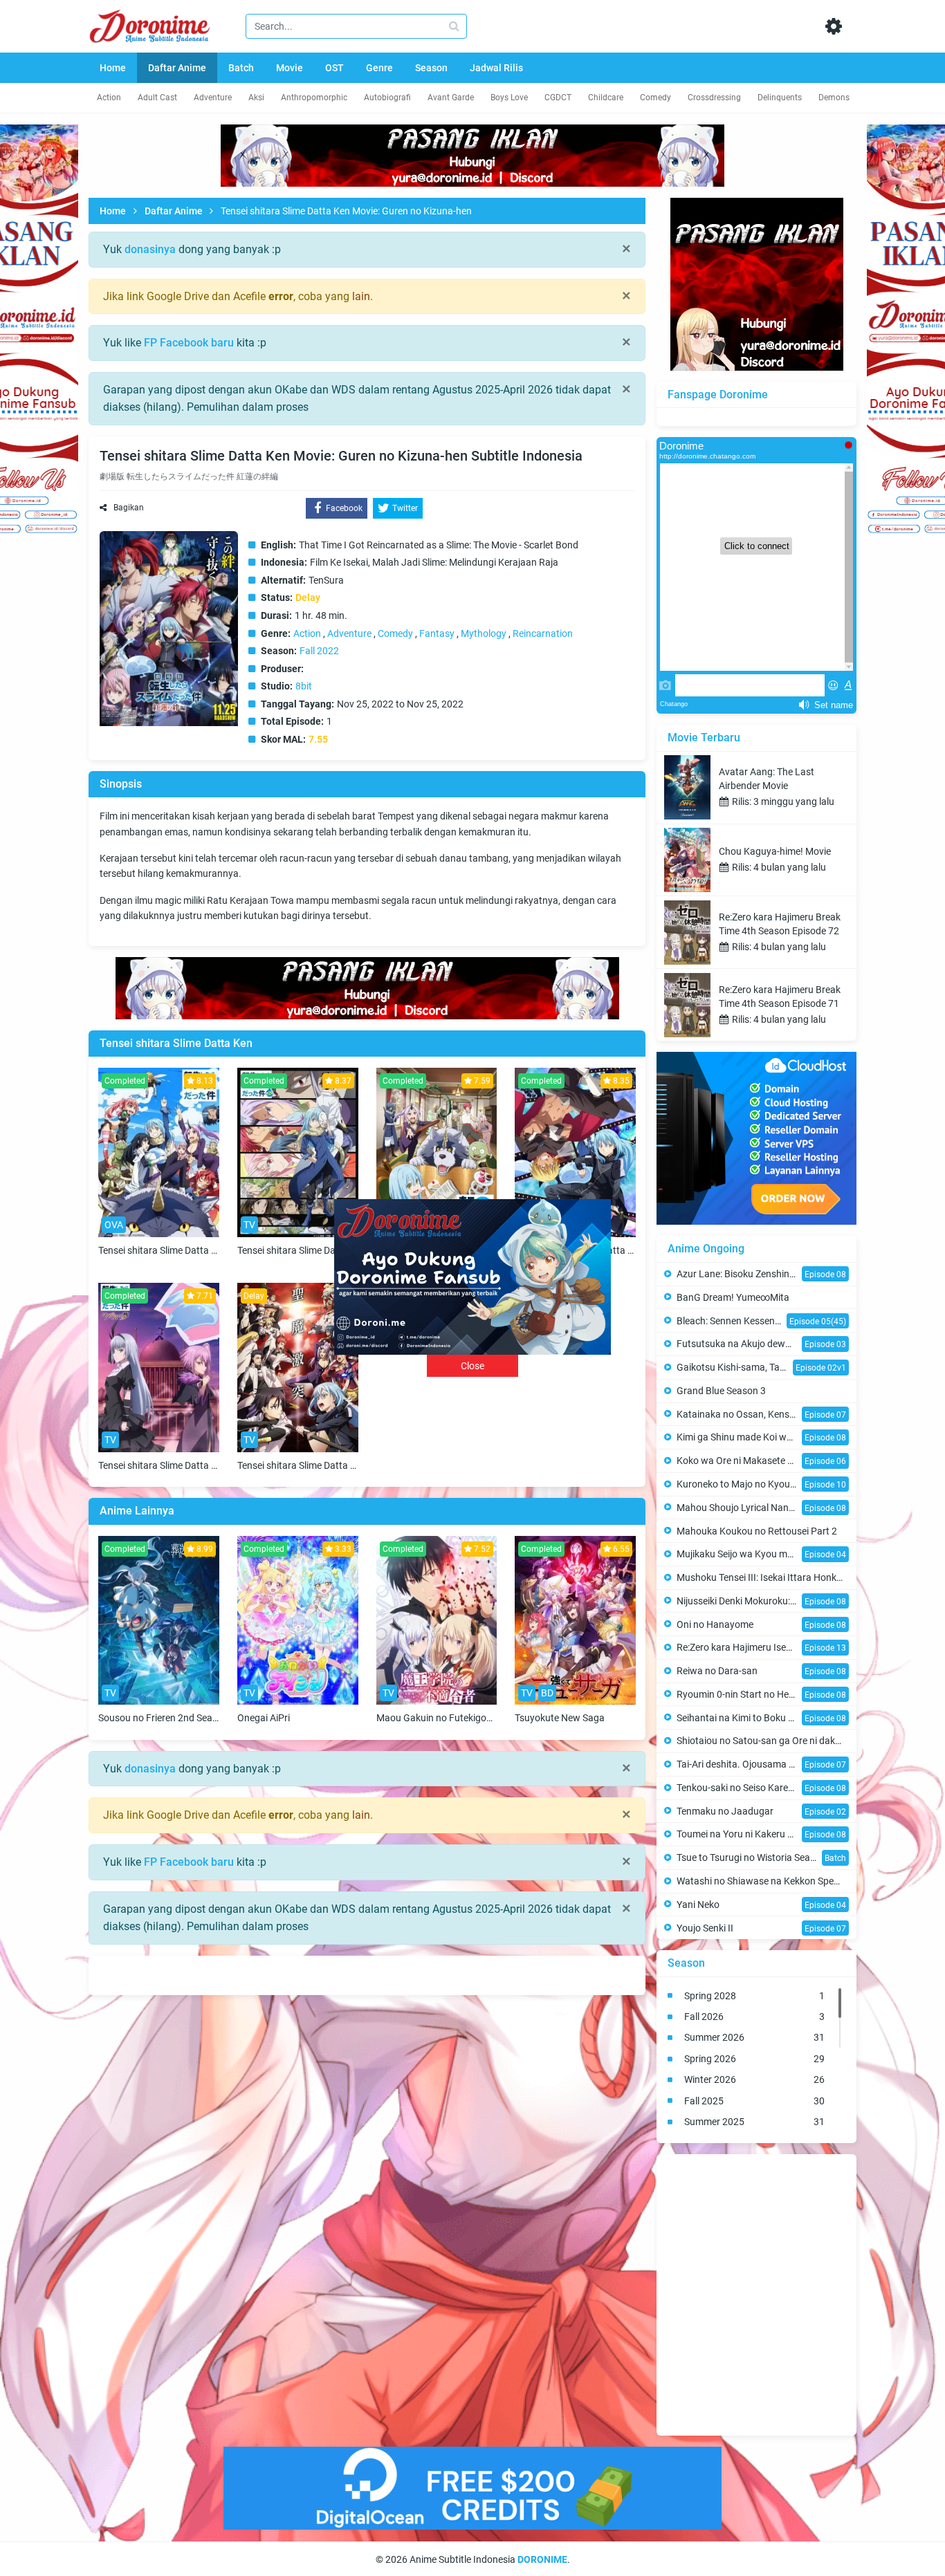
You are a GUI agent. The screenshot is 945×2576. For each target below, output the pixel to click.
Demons (834, 98)
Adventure (213, 98)
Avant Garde (451, 98)
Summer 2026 (754, 2037)
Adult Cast (157, 98)
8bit (304, 686)
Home (113, 211)
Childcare (606, 98)
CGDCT (558, 98)
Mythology (484, 633)
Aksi (256, 98)
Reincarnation (543, 633)
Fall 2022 (319, 651)
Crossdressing (714, 98)
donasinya (150, 249)
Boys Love (509, 98)
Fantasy (437, 633)
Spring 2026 (754, 2059)
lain (361, 296)
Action (109, 98)
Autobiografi (387, 98)
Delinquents (780, 98)
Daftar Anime (174, 211)
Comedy (655, 98)
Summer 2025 (754, 2122)
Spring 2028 (754, 1996)
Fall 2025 (754, 2101)
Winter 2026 (754, 2079)
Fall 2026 (754, 2017)
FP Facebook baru (189, 343)
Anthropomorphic (314, 98)
